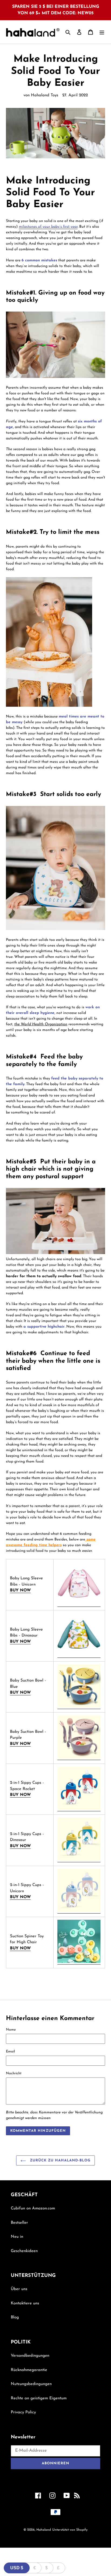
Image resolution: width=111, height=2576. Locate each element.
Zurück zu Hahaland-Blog (60, 2160)
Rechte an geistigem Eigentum (39, 2398)
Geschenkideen (24, 2251)
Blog (15, 2317)
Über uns (19, 2289)
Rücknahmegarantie (29, 2370)
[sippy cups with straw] (79, 1809)
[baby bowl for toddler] (79, 1707)
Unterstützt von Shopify (70, 2530)
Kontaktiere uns (25, 2303)
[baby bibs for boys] (79, 1656)
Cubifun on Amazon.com (33, 2208)
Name (11, 2030)
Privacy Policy (23, 2412)
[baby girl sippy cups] (79, 1911)
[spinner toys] (79, 1962)
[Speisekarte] (102, 32)
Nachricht (14, 2073)
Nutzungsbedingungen (31, 2384)
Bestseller (19, 2223)
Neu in (17, 2237)
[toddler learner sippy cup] (79, 1860)
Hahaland (44, 2530)
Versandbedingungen (30, 2356)
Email (10, 2051)
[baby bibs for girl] (79, 1605)
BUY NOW (20, 1591)
